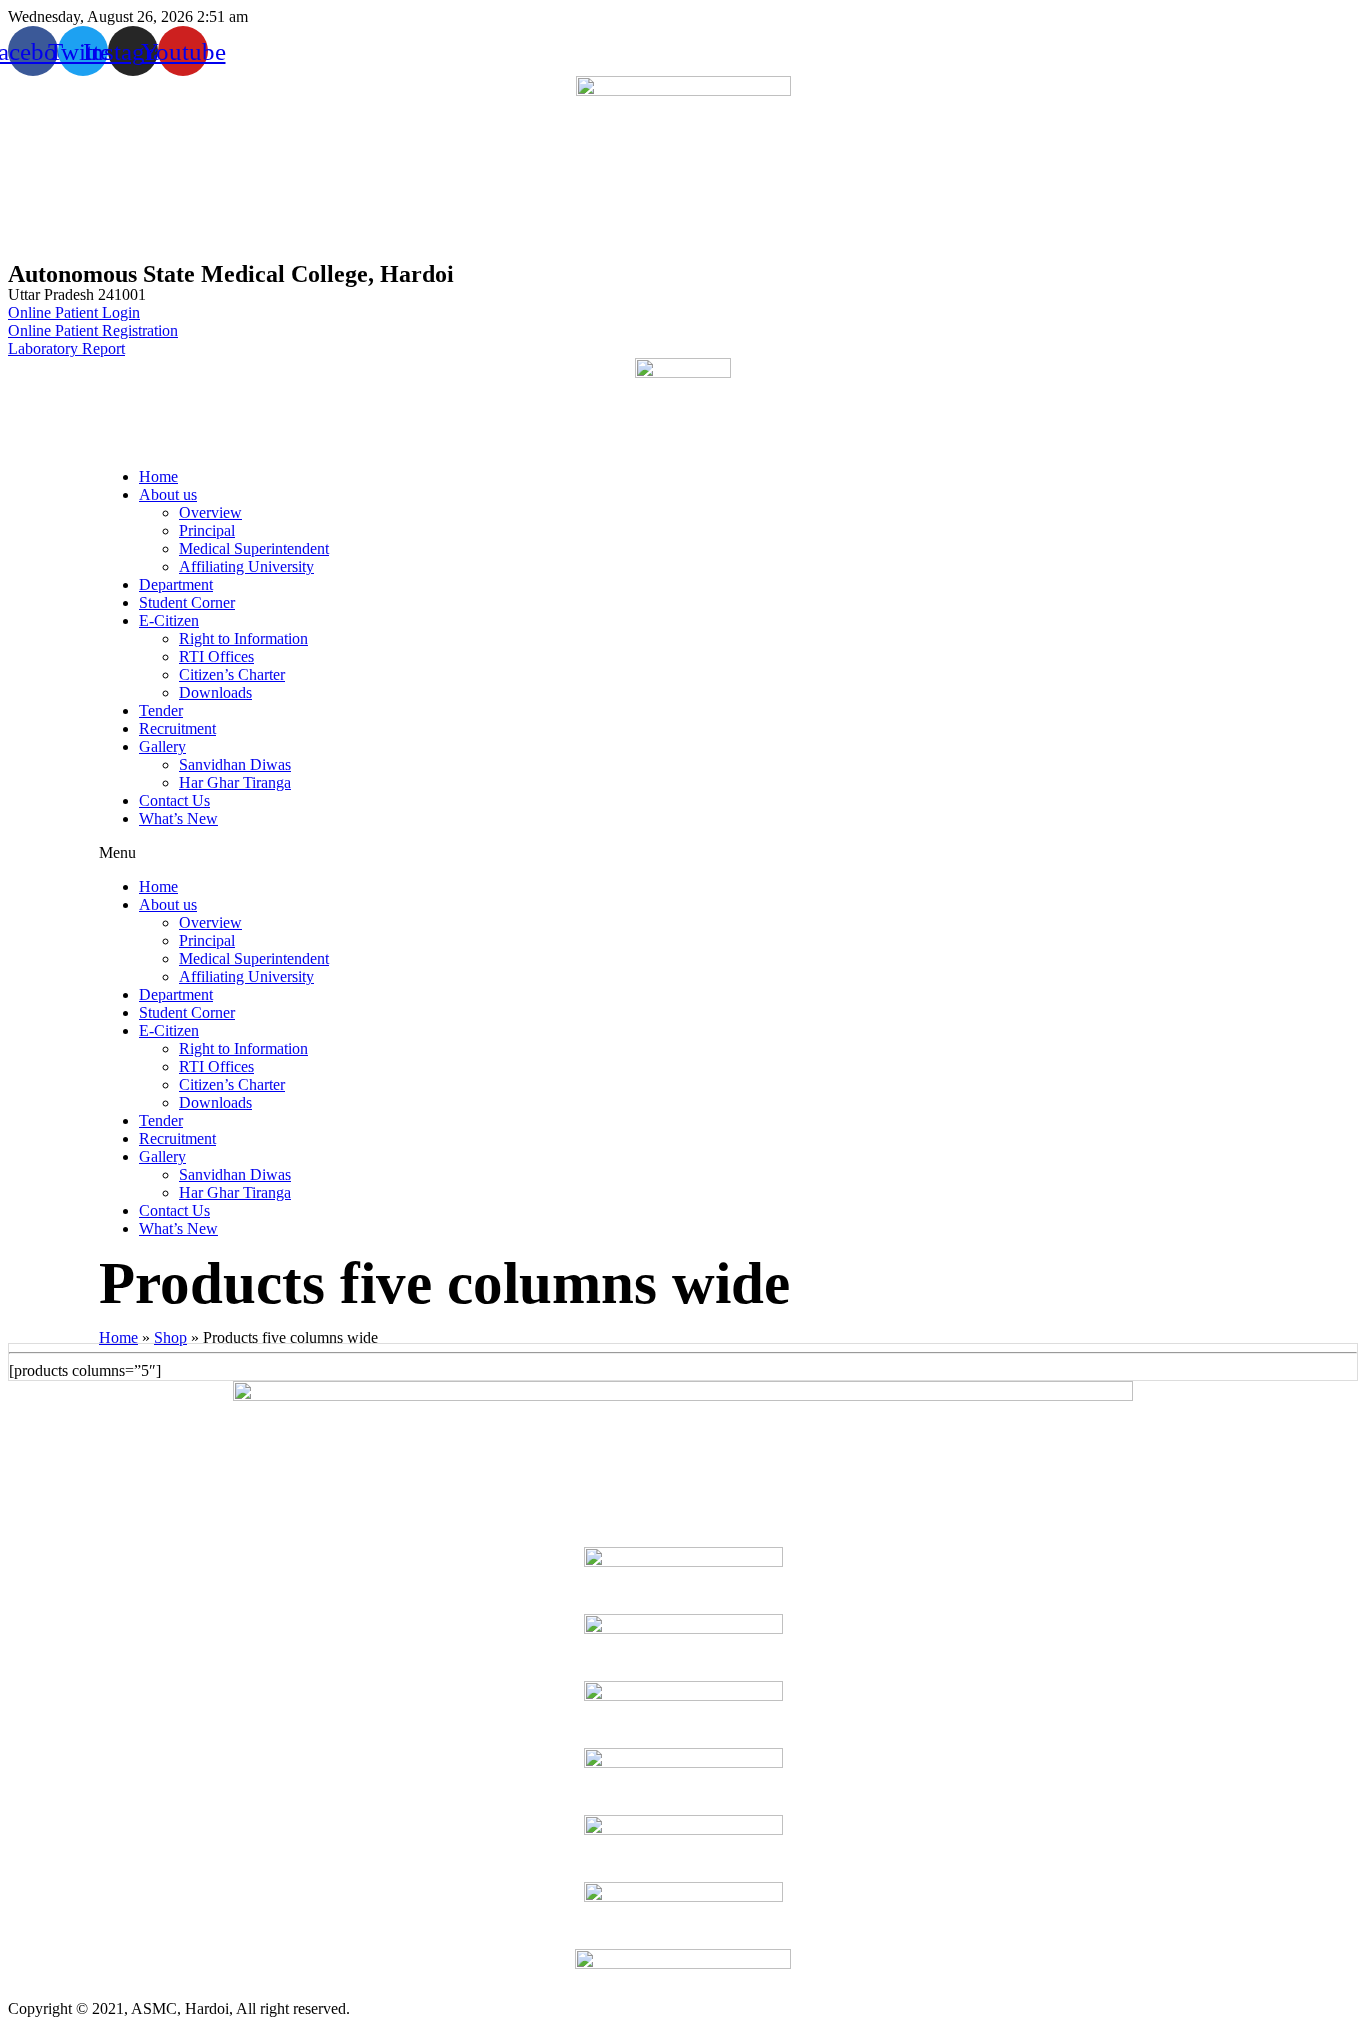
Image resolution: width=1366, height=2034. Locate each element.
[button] (683, 853)
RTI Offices (216, 656)
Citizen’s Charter (232, 674)
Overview (210, 512)
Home (158, 476)
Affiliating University (246, 566)
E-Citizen (169, 620)
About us (168, 494)
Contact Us (174, 800)
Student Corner (187, 602)
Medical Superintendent (254, 548)
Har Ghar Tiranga (235, 782)
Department (176, 584)
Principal (207, 530)
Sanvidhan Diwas (235, 764)
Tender (161, 710)
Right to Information (243, 638)
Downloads (215, 692)
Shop (170, 1337)
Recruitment (177, 728)
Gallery (162, 746)
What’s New (178, 818)
